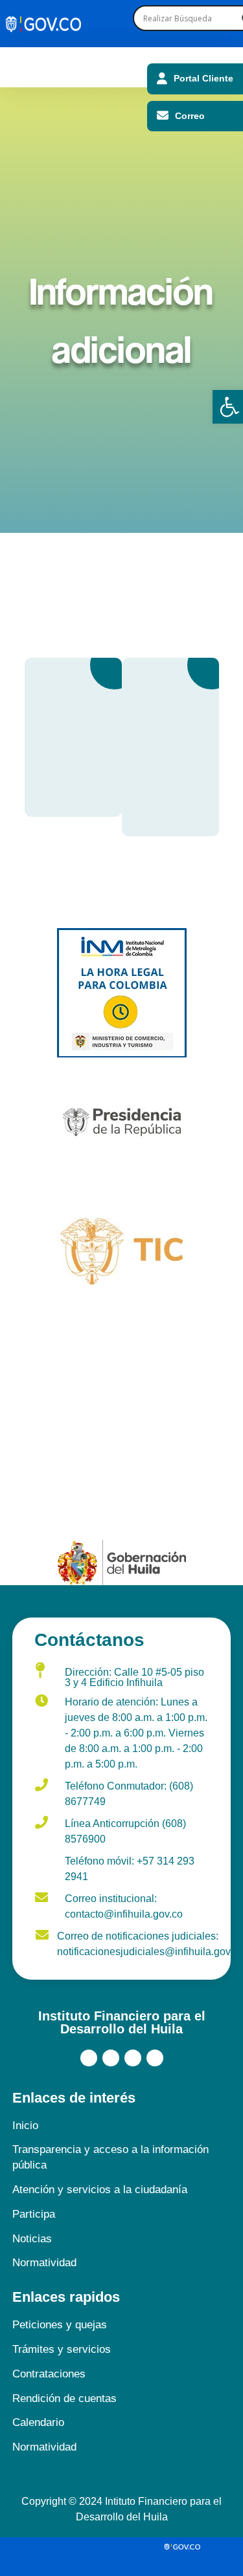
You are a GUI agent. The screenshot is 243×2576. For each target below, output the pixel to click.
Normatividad (44, 2263)
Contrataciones (49, 2374)
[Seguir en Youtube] (155, 2058)
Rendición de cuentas (64, 2398)
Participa (34, 2214)
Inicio (25, 2126)
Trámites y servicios (62, 2349)
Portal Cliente (203, 78)
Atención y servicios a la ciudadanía (100, 2190)
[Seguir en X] (111, 2058)
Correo (190, 116)
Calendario (38, 2422)
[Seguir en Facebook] (89, 2058)
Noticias (32, 2239)
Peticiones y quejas (60, 2325)
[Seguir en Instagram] (133, 2058)
